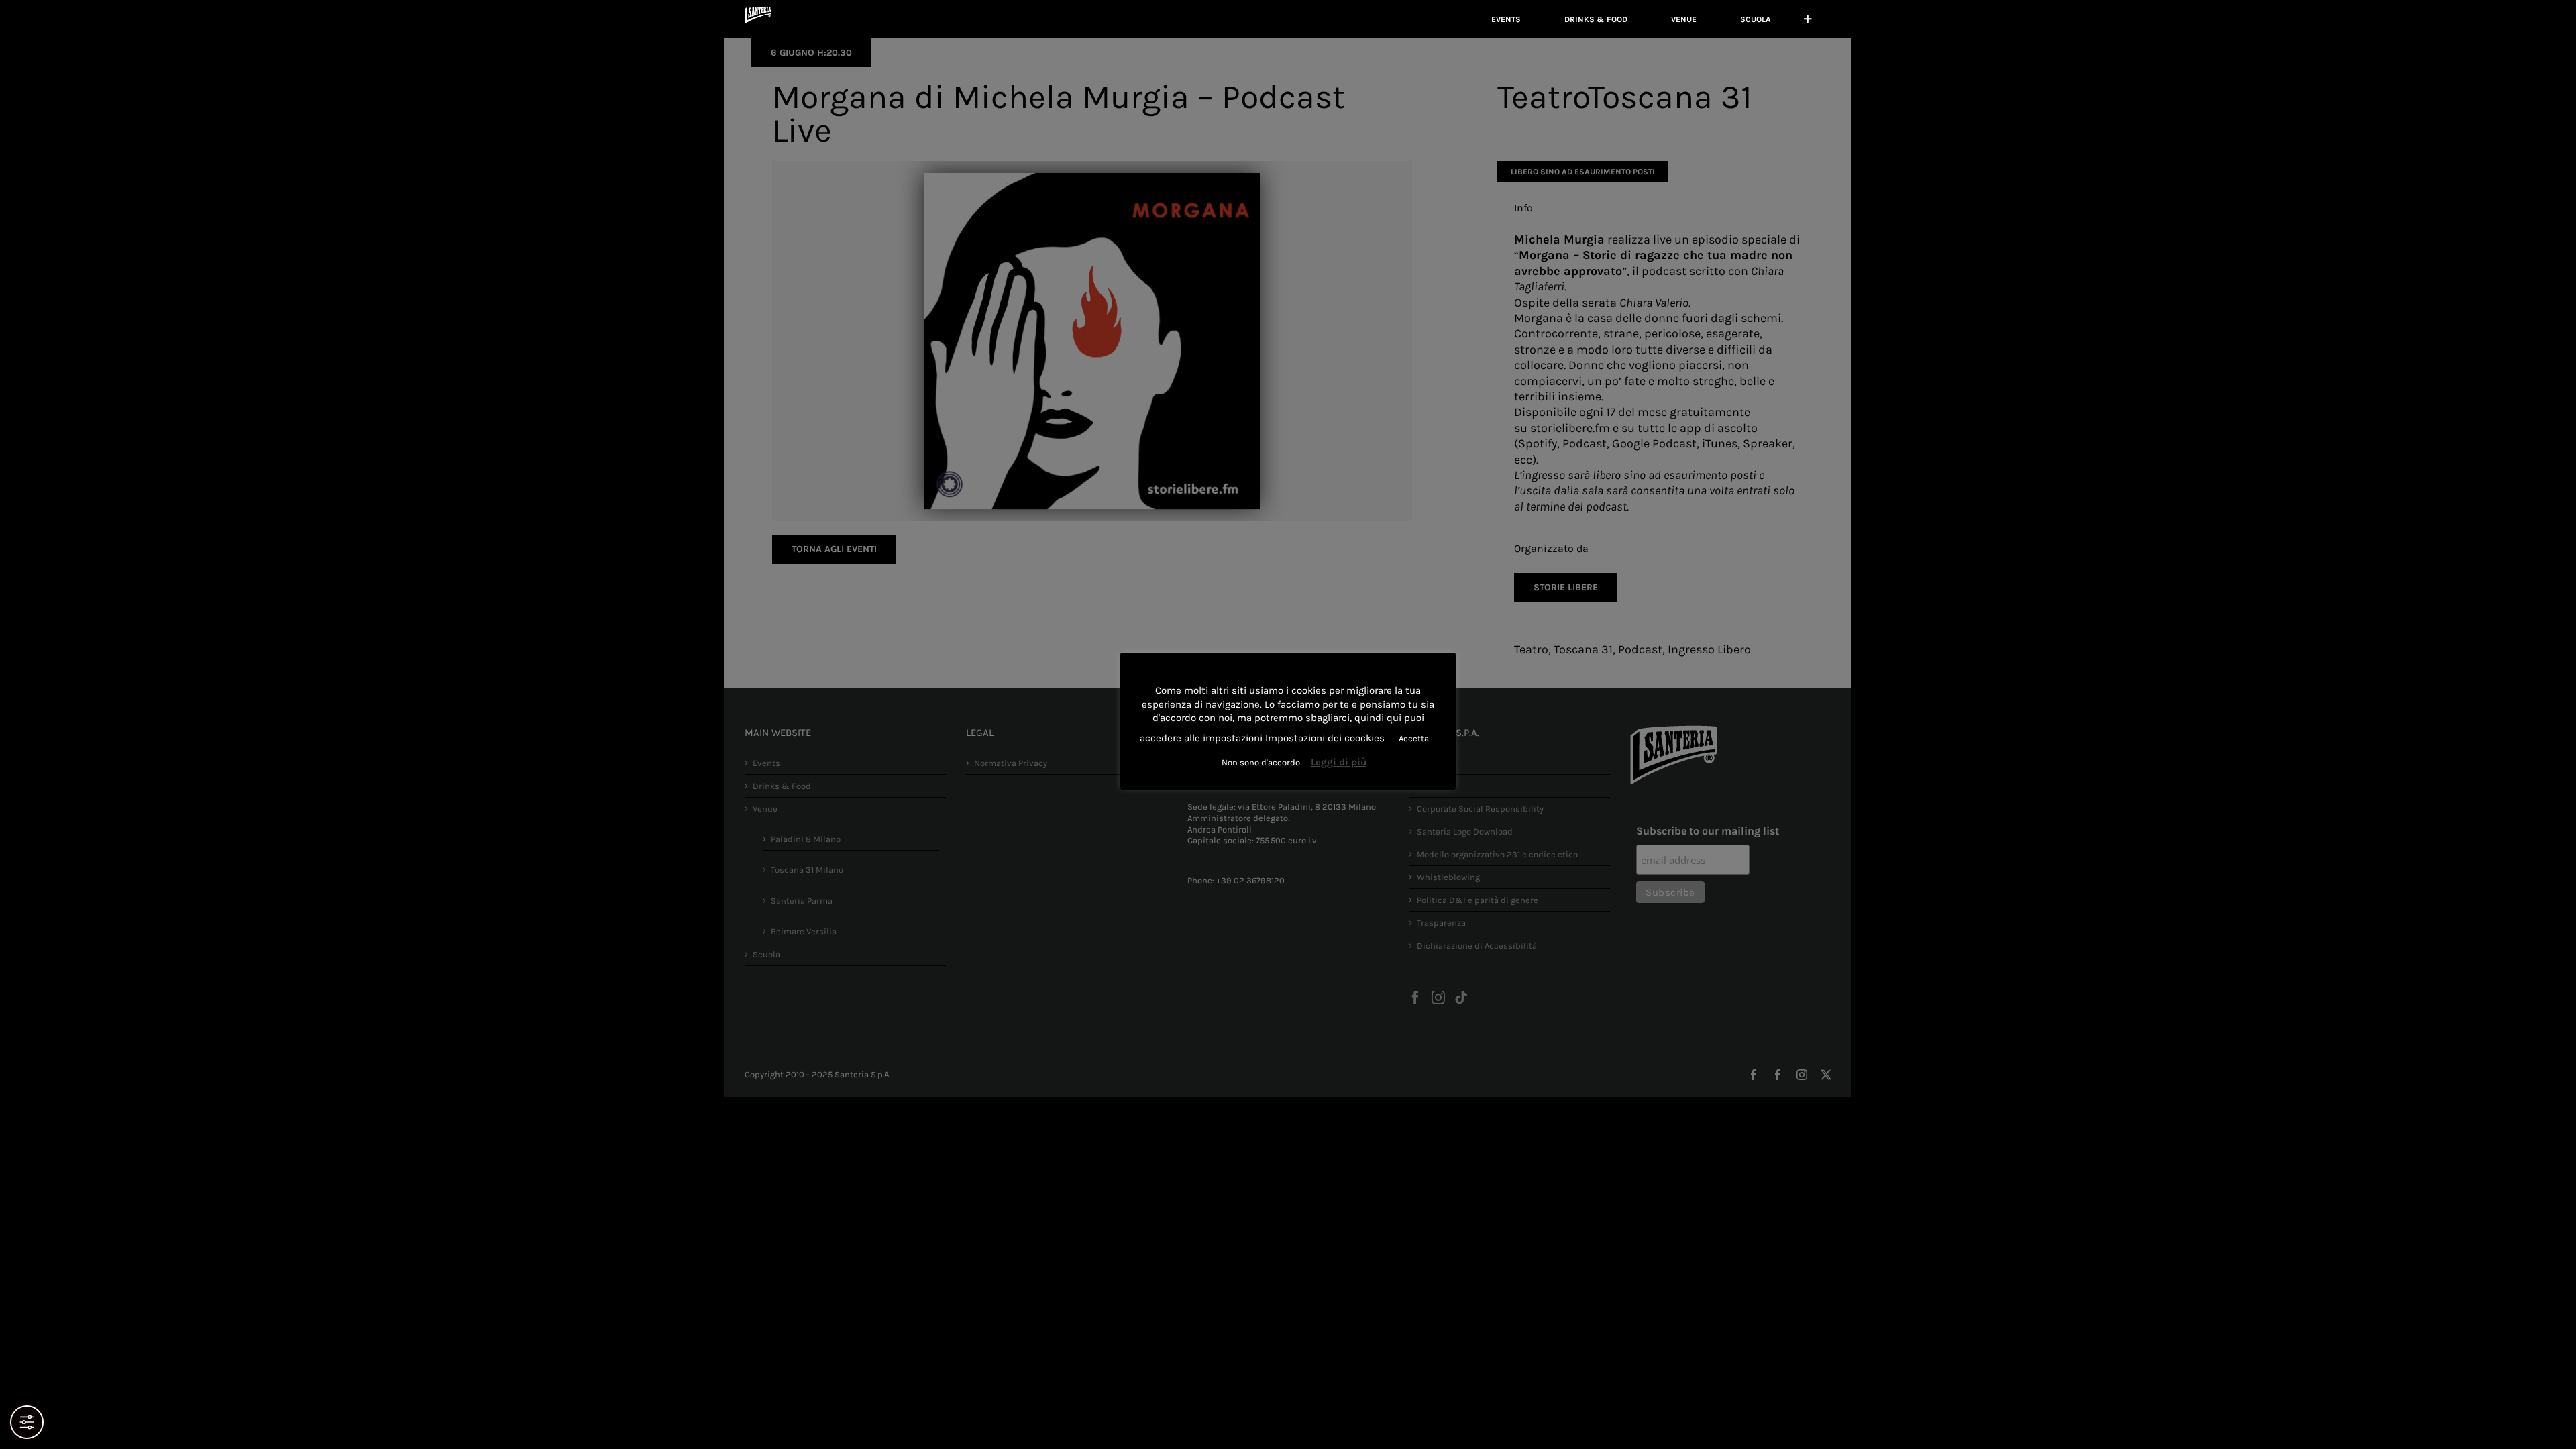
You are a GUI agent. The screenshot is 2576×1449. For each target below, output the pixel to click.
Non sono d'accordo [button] (1261, 762)
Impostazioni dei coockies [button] (1325, 738)
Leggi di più (1339, 762)
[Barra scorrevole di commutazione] (1808, 19)
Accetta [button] (1414, 738)
